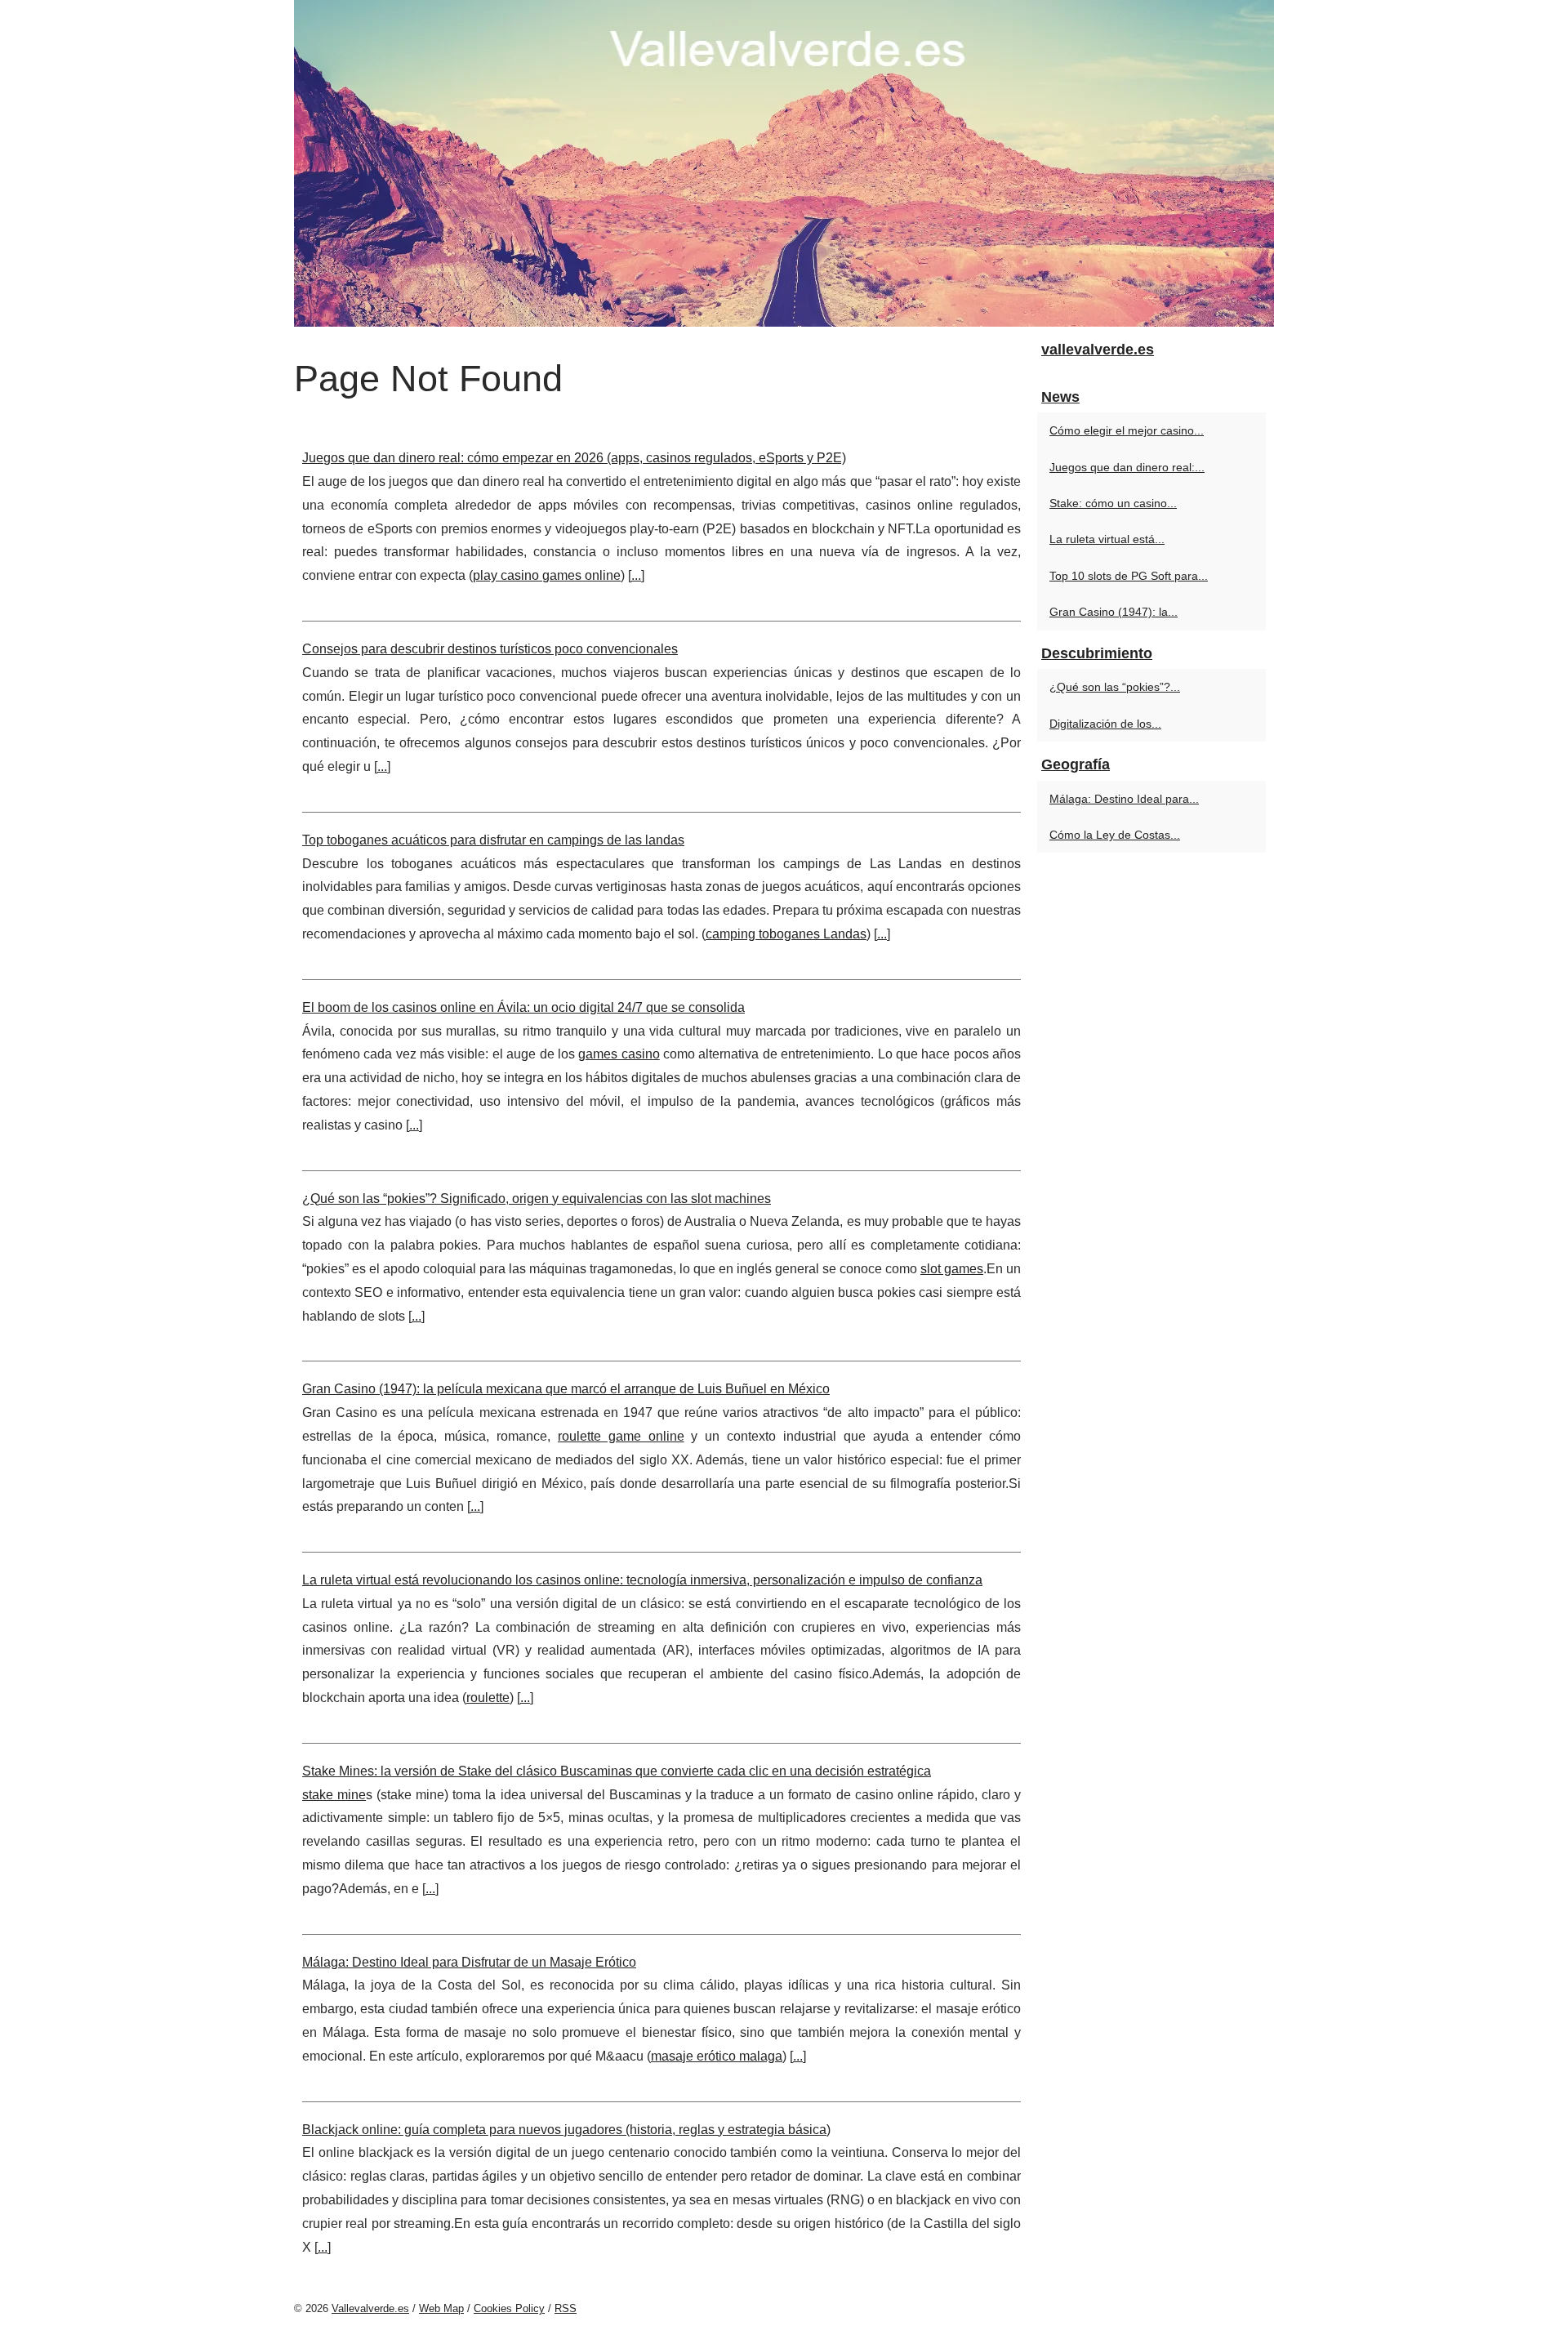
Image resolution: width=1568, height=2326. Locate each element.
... (636, 575)
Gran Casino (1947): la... (1114, 612)
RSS (566, 2308)
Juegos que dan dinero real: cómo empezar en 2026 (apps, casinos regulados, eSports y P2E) (574, 458)
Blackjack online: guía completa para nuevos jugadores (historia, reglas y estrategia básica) (566, 2130)
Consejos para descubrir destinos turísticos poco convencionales (490, 649)
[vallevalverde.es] (784, 163)
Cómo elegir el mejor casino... (1127, 430)
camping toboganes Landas (786, 934)
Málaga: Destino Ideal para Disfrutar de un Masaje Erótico (469, 1962)
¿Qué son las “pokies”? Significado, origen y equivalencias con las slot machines (537, 1199)
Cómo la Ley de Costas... (1115, 835)
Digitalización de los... (1105, 724)
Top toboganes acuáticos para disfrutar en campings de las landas (493, 840)
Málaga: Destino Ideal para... (1124, 799)
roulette (488, 1698)
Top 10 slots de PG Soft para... (1129, 576)
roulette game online (621, 1436)
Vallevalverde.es (370, 2308)
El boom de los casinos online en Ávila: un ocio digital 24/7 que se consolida (523, 1007)
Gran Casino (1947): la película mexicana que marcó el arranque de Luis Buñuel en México (566, 1389)
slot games (952, 1269)
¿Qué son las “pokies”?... (1115, 687)
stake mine (334, 1795)
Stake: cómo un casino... (1113, 503)
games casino (619, 1054)
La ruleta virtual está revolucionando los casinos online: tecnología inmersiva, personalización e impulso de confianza (642, 1580)
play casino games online (547, 575)
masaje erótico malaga (717, 2056)
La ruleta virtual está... (1107, 539)
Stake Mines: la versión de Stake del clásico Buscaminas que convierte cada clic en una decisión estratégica (617, 1771)
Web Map (441, 2308)
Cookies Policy (509, 2308)
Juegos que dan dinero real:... (1127, 467)
